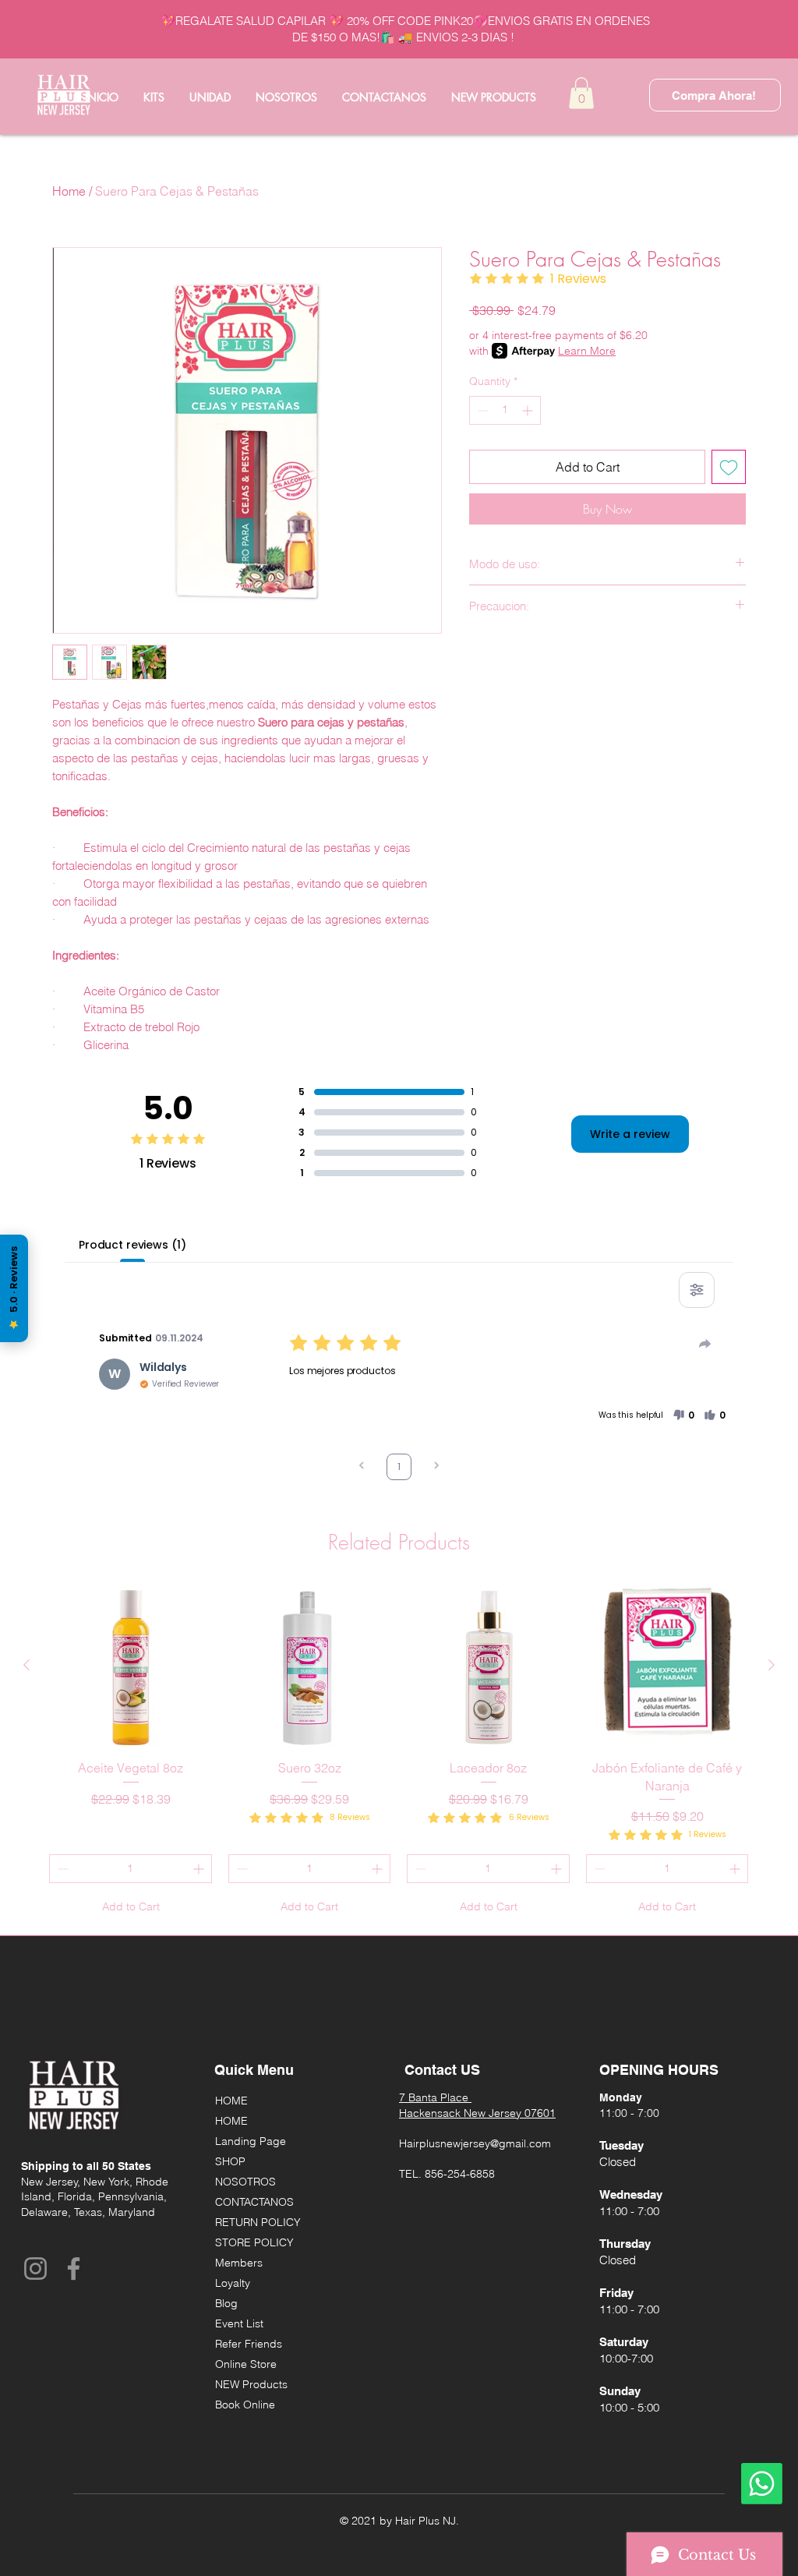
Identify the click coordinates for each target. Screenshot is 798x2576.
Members (239, 2263)
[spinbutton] (505, 410)
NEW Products (251, 2384)
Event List (239, 2323)
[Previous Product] (26, 1665)
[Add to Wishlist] (729, 467)
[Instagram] (35, 2269)
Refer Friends (249, 2344)
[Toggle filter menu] (697, 1290)
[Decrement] (481, 410)
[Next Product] (772, 1665)
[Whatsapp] (762, 2484)
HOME (231, 2101)
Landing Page (251, 2141)
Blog (226, 2303)
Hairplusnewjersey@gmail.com (475, 2143)
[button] (581, 93)
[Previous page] (362, 1467)
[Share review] (705, 1344)
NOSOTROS (245, 2182)
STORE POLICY (254, 2242)
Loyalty (233, 2283)
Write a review (630, 1134)
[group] (399, 1753)
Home (69, 191)
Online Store (246, 2364)
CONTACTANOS (254, 2202)
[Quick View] (131, 1666)
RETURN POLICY (258, 2222)
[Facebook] (74, 2269)
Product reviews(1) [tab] (132, 1245)
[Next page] (436, 1467)
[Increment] (529, 410)
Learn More (587, 351)
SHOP (230, 2161)
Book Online (245, 2405)
